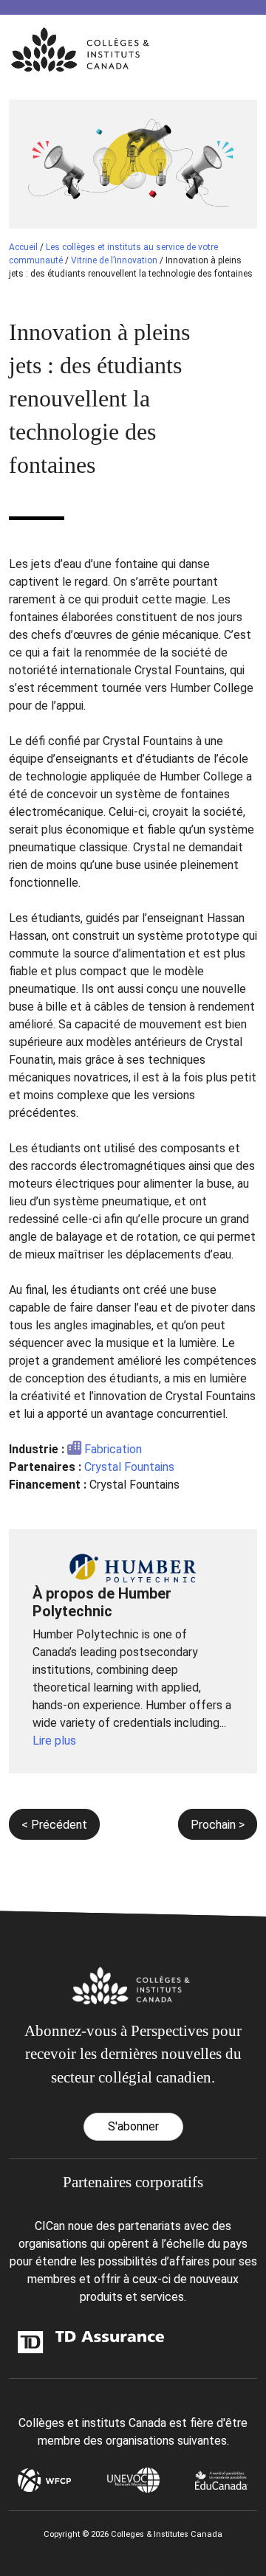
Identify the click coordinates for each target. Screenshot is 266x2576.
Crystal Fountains (129, 1467)
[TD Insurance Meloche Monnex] (50, 2342)
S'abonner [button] (133, 2126)
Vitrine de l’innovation (114, 260)
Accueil (23, 247)
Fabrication (113, 1449)
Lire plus (54, 1741)
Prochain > (218, 1825)
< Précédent (54, 1825)
